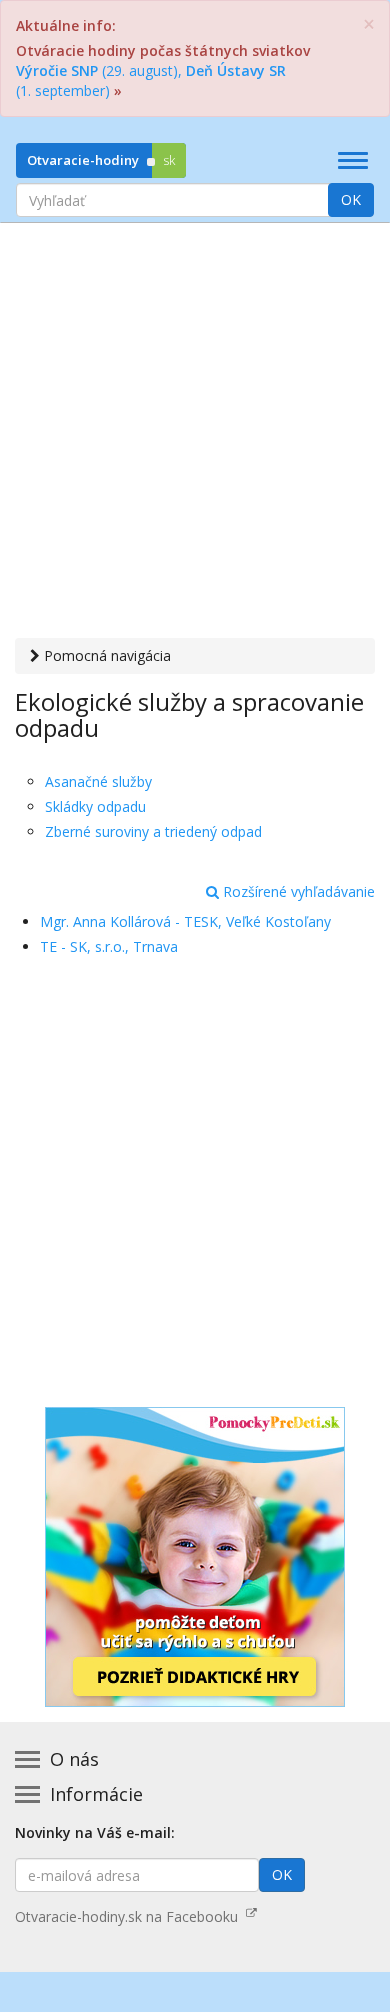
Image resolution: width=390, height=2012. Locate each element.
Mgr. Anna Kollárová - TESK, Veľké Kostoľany (185, 921)
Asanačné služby (98, 781)
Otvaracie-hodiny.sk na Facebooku (130, 1916)
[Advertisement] (195, 433)
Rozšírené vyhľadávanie (297, 891)
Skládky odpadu (95, 806)
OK (351, 199)
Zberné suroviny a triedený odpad (153, 831)
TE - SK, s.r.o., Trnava (109, 946)
